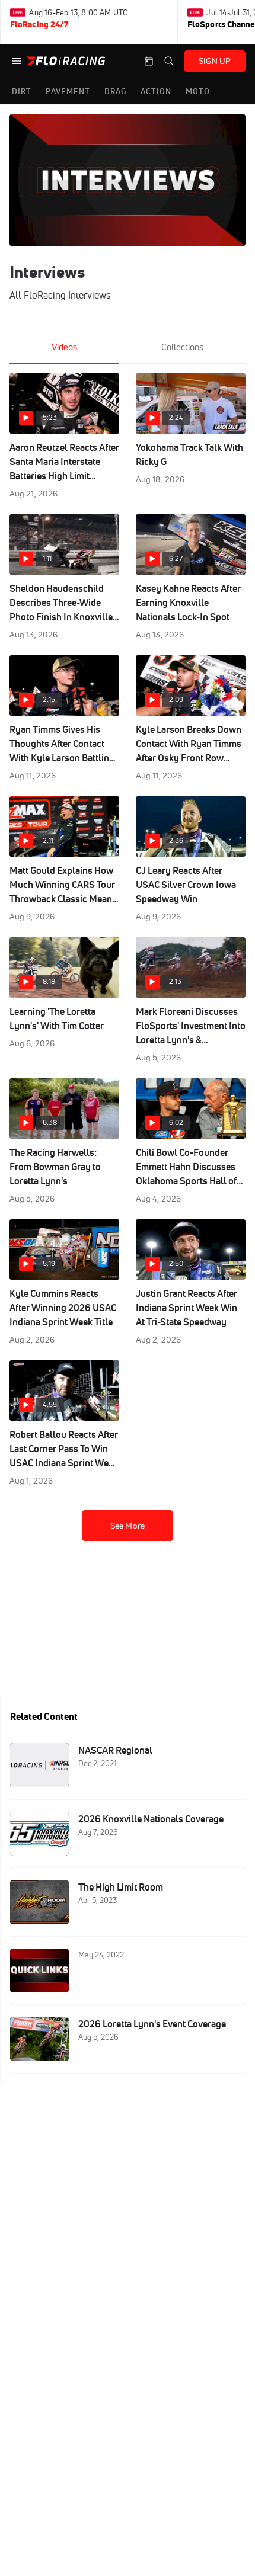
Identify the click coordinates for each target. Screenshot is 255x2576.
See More (128, 1526)
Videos (64, 347)
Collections (182, 347)
